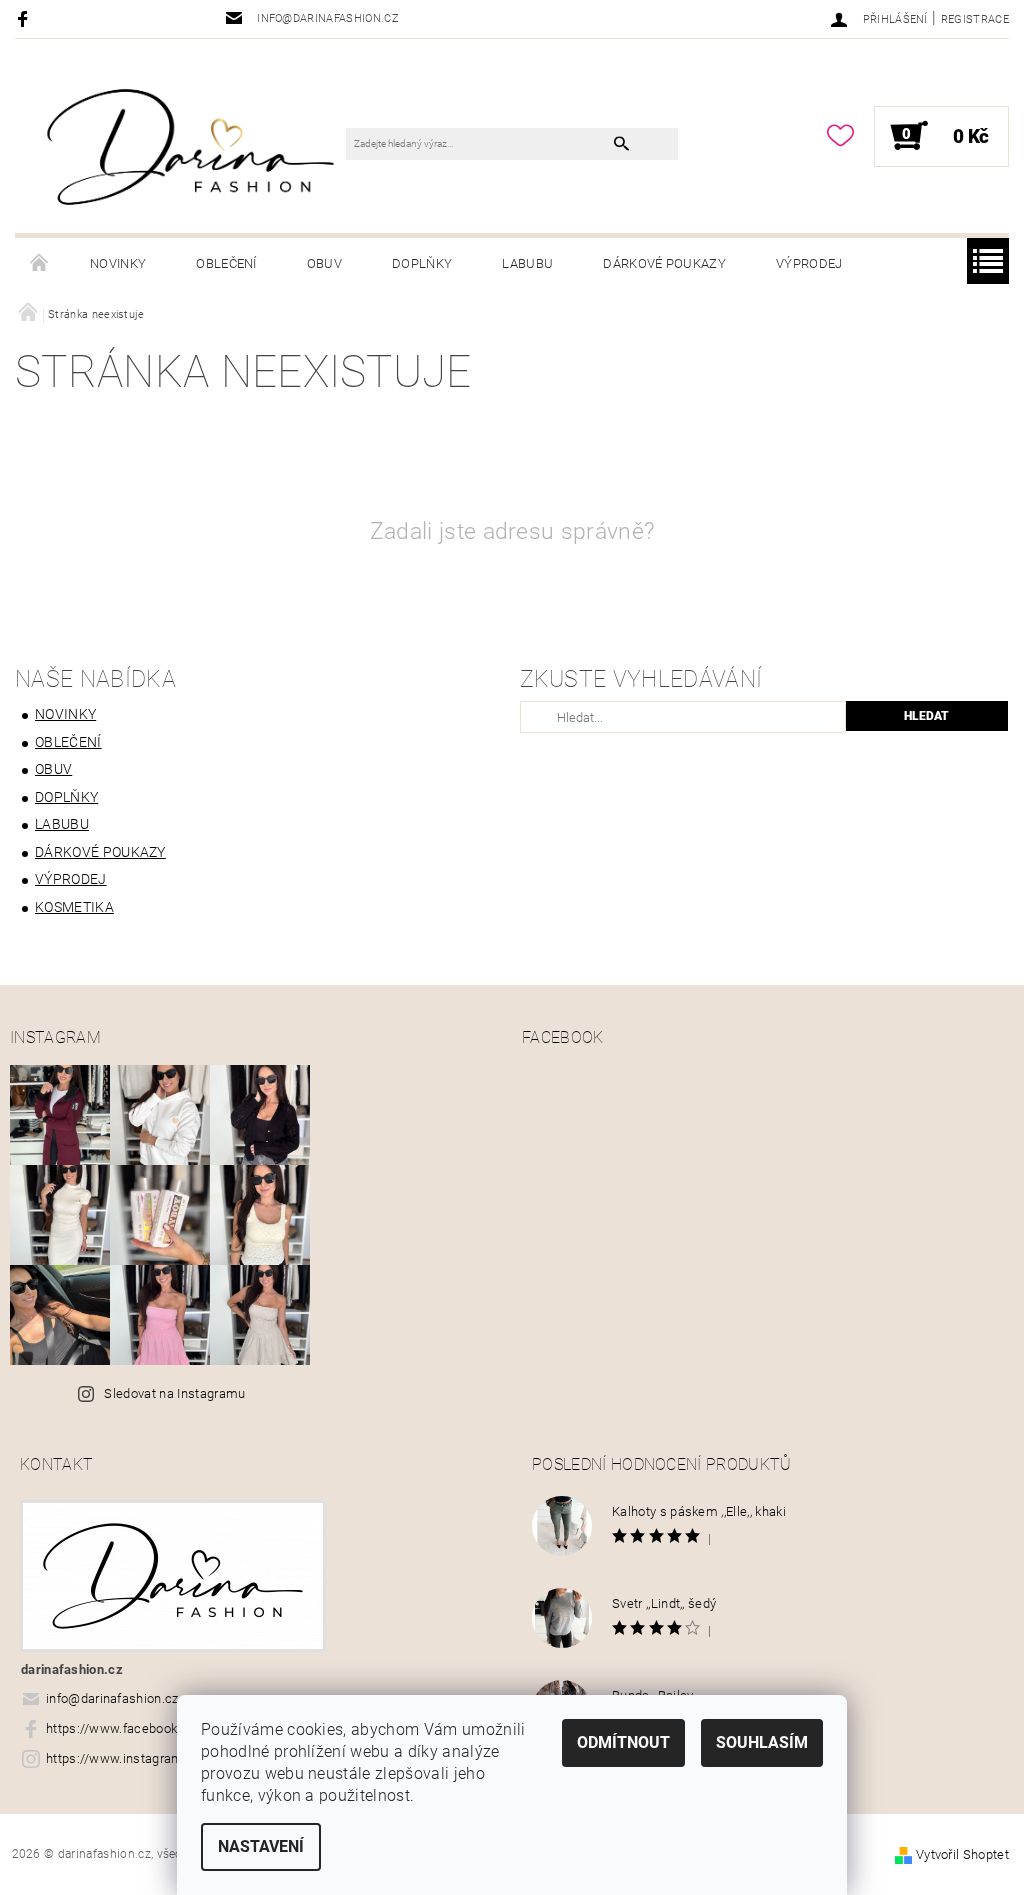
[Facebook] (25, 18)
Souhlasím (762, 1742)
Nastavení (261, 1846)
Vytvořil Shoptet (962, 1854)
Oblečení (226, 263)
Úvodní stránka (40, 264)
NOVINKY (118, 263)
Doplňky (422, 263)
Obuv (324, 263)
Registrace (975, 19)
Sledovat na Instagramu (174, 1393)
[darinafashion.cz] (190, 146)
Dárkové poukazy (664, 263)
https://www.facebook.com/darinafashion (170, 1728)
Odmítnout (623, 1742)
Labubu (527, 263)
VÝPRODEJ (809, 263)
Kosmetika (74, 907)
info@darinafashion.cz (112, 1698)
